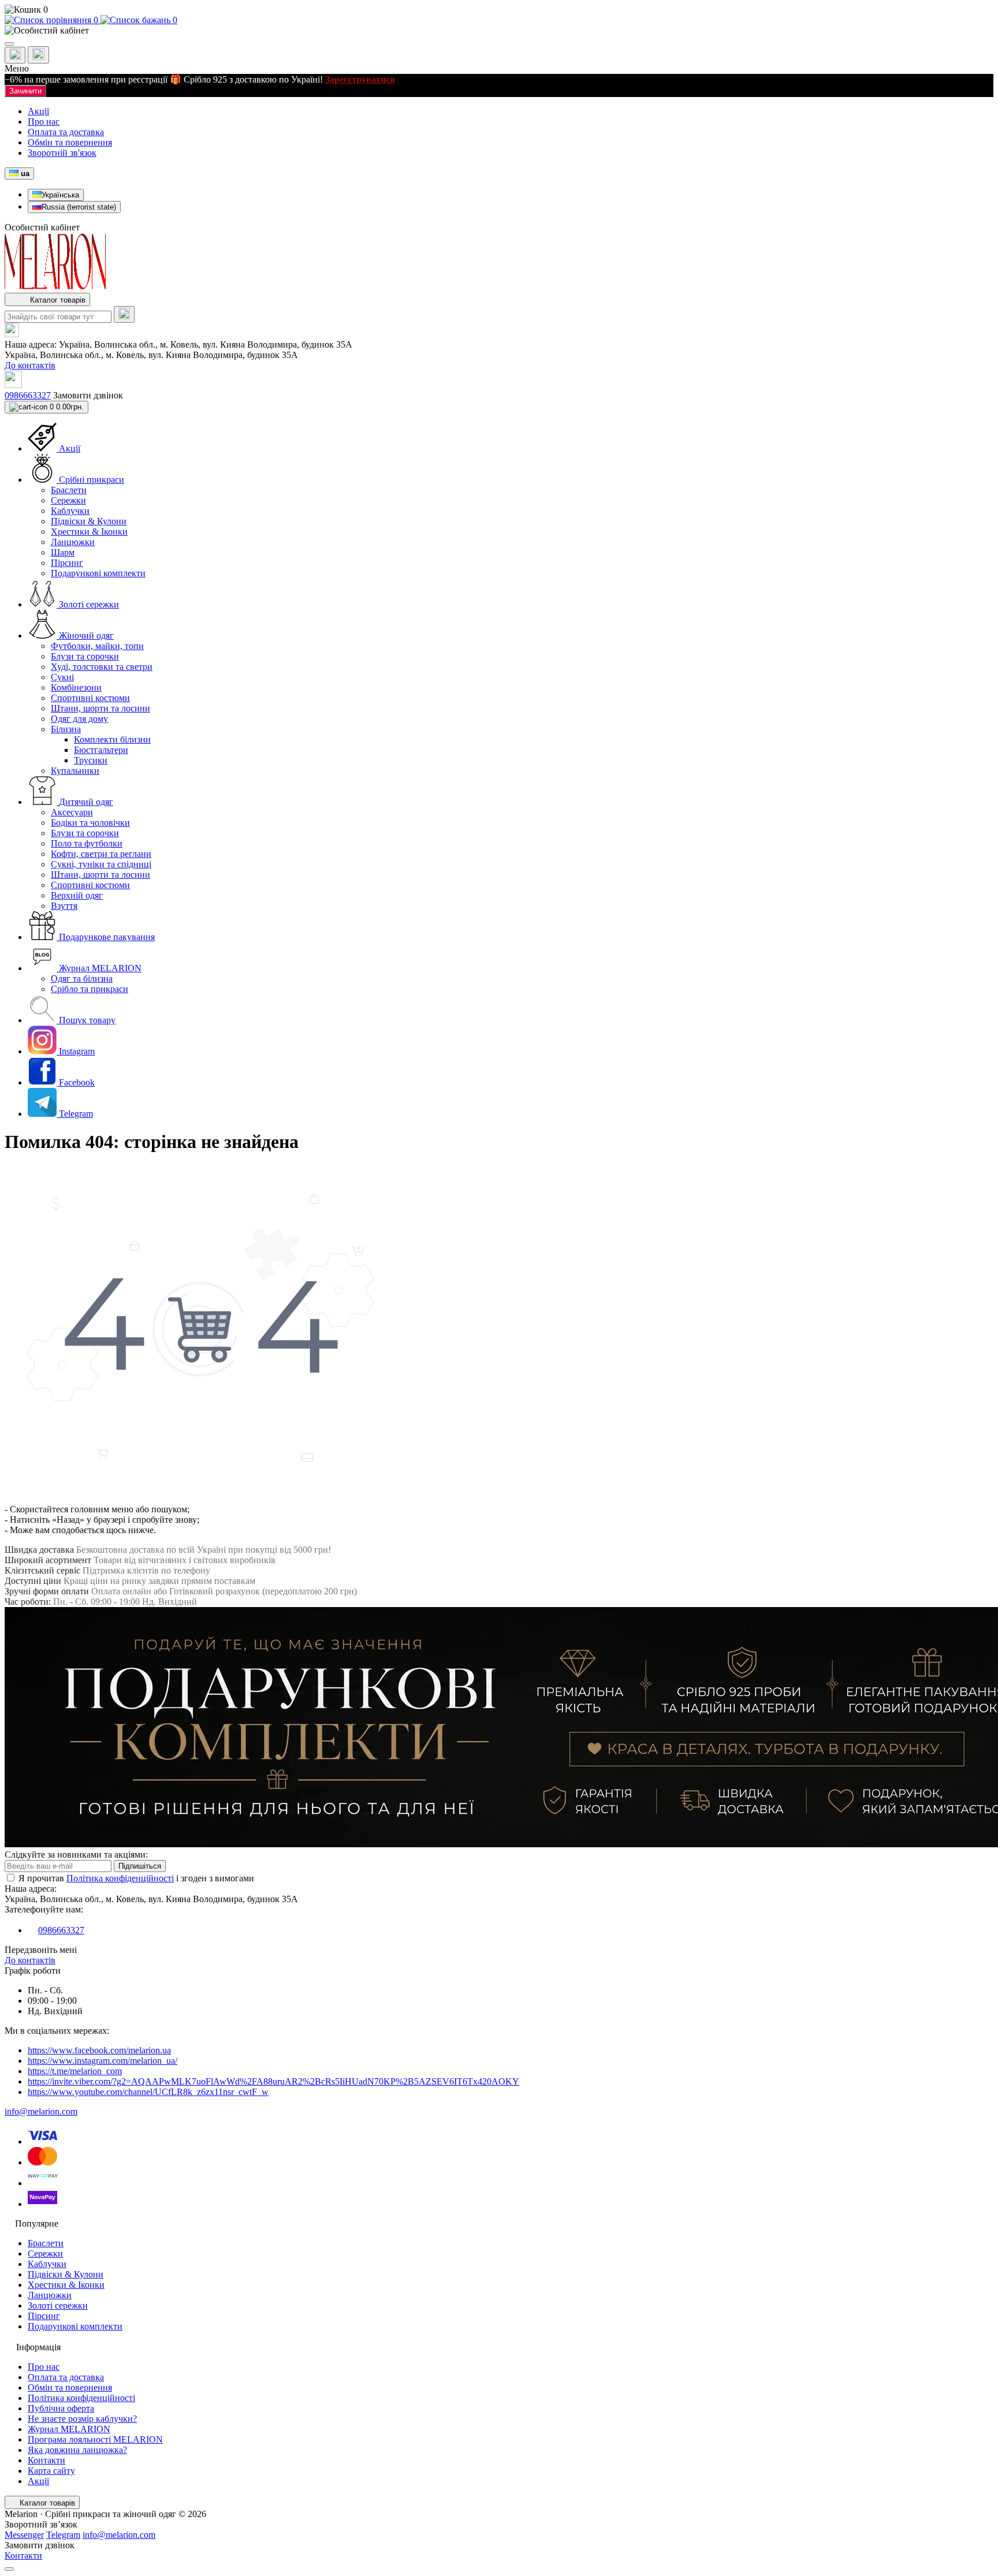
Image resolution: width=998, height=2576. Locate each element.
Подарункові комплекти (75, 2326)
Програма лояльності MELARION (95, 2439)
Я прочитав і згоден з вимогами (136, 1878)
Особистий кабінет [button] (42, 227)
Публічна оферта (61, 2408)
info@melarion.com (41, 2111)
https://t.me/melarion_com (75, 2071)
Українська (60, 195)
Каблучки (47, 2264)
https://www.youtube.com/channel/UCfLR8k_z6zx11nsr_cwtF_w (148, 2092)
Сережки (45, 2253)
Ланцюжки (50, 2295)
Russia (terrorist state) (79, 207)
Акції (38, 111)
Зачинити (25, 91)
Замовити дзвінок (88, 395)
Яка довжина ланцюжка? (77, 2450)
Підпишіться (140, 1866)
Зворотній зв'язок (62, 153)
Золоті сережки (58, 2305)
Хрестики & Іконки (66, 2285)
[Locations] (15, 55)
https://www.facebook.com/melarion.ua (99, 2050)
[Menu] (9, 44)
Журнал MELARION (69, 2429)
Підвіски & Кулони (66, 2274)
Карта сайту (51, 2471)
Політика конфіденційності (120, 1878)
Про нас (44, 122)
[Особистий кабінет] (499, 31)
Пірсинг (44, 2316)
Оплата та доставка (66, 132)
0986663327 (28, 395)
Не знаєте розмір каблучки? (82, 2419)
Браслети (46, 2243)
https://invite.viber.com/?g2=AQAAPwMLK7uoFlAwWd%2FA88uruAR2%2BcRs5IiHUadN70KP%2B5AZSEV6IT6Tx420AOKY (273, 2081)
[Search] (124, 314)
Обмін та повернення (70, 142)
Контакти (46, 2460)
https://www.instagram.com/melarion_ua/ (103, 2061)
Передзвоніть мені (41, 1950)
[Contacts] (38, 55)
